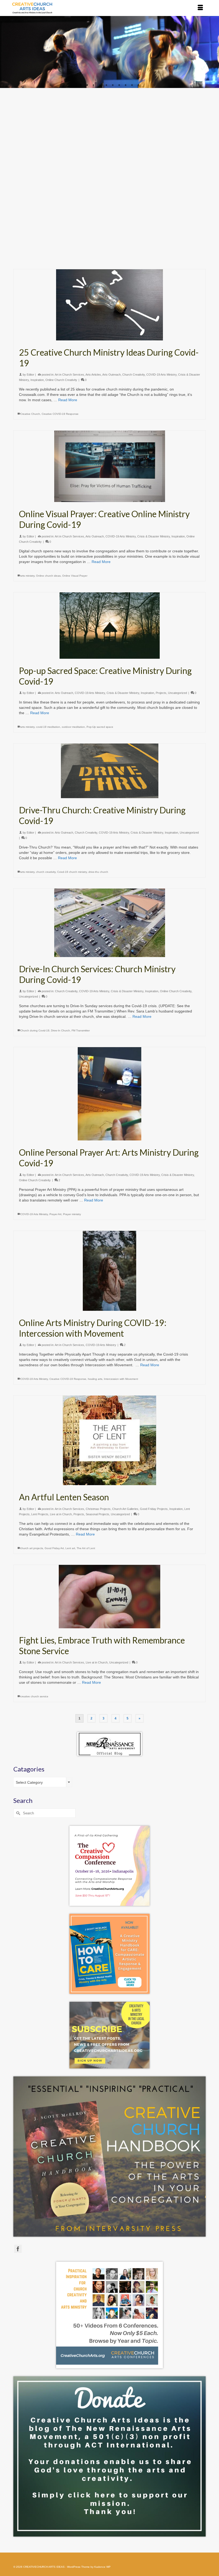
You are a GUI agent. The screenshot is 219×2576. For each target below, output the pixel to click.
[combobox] (43, 1782)
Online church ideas (48, 576)
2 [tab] (87, 85)
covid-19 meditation (48, 727)
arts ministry (27, 576)
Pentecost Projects (174, 221)
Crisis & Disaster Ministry (154, 536)
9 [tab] (132, 85)
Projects (193, 221)
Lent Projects (40, 1514)
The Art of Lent (86, 1548)
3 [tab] (93, 85)
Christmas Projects (98, 1509)
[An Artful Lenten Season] (109, 1440)
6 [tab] (113, 85)
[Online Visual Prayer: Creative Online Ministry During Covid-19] (109, 466)
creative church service (34, 1696)
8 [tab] (126, 85)
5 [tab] (106, 85)
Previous (6, 52)
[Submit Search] (17, 1813)
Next (213, 52)
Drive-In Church (60, 1030)
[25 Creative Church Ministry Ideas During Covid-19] (109, 305)
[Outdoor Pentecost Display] (109, 151)
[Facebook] (18, 2249)
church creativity (46, 872)
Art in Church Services (69, 221)
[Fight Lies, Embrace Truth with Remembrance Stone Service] (109, 1597)
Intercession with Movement (121, 1379)
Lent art (70, 1548)
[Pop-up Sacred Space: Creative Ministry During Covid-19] (109, 626)
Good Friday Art (54, 1548)
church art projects (32, 1548)
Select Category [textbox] (29, 1782)
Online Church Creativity (61, 380)
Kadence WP (102, 2567)
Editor (30, 221)
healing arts (95, 1379)
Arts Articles (93, 375)
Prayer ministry (72, 1214)
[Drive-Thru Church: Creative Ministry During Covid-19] (109, 771)
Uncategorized (177, 693)
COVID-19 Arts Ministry (145, 221)
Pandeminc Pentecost (85, 261)
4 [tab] (100, 85)
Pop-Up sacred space (100, 727)
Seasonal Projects (31, 227)
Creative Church (30, 414)
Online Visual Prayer (75, 576)
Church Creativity (117, 221)
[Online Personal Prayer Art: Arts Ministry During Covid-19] (109, 1094)
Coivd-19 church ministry (72, 872)
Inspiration (37, 380)
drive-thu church (98, 872)
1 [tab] (81, 85)
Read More (84, 247)
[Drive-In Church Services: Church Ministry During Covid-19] (109, 923)
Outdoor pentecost (58, 261)
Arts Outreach (95, 221)
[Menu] (200, 8)
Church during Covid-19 (35, 1030)
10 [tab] (138, 85)
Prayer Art (55, 1214)
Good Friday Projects (154, 1509)
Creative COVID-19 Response (60, 414)
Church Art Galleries (125, 1509)
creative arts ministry (33, 261)
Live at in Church (61, 1514)
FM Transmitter (81, 1030)
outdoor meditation (73, 727)
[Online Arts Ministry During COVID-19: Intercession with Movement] (109, 1271)
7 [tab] (119, 85)
